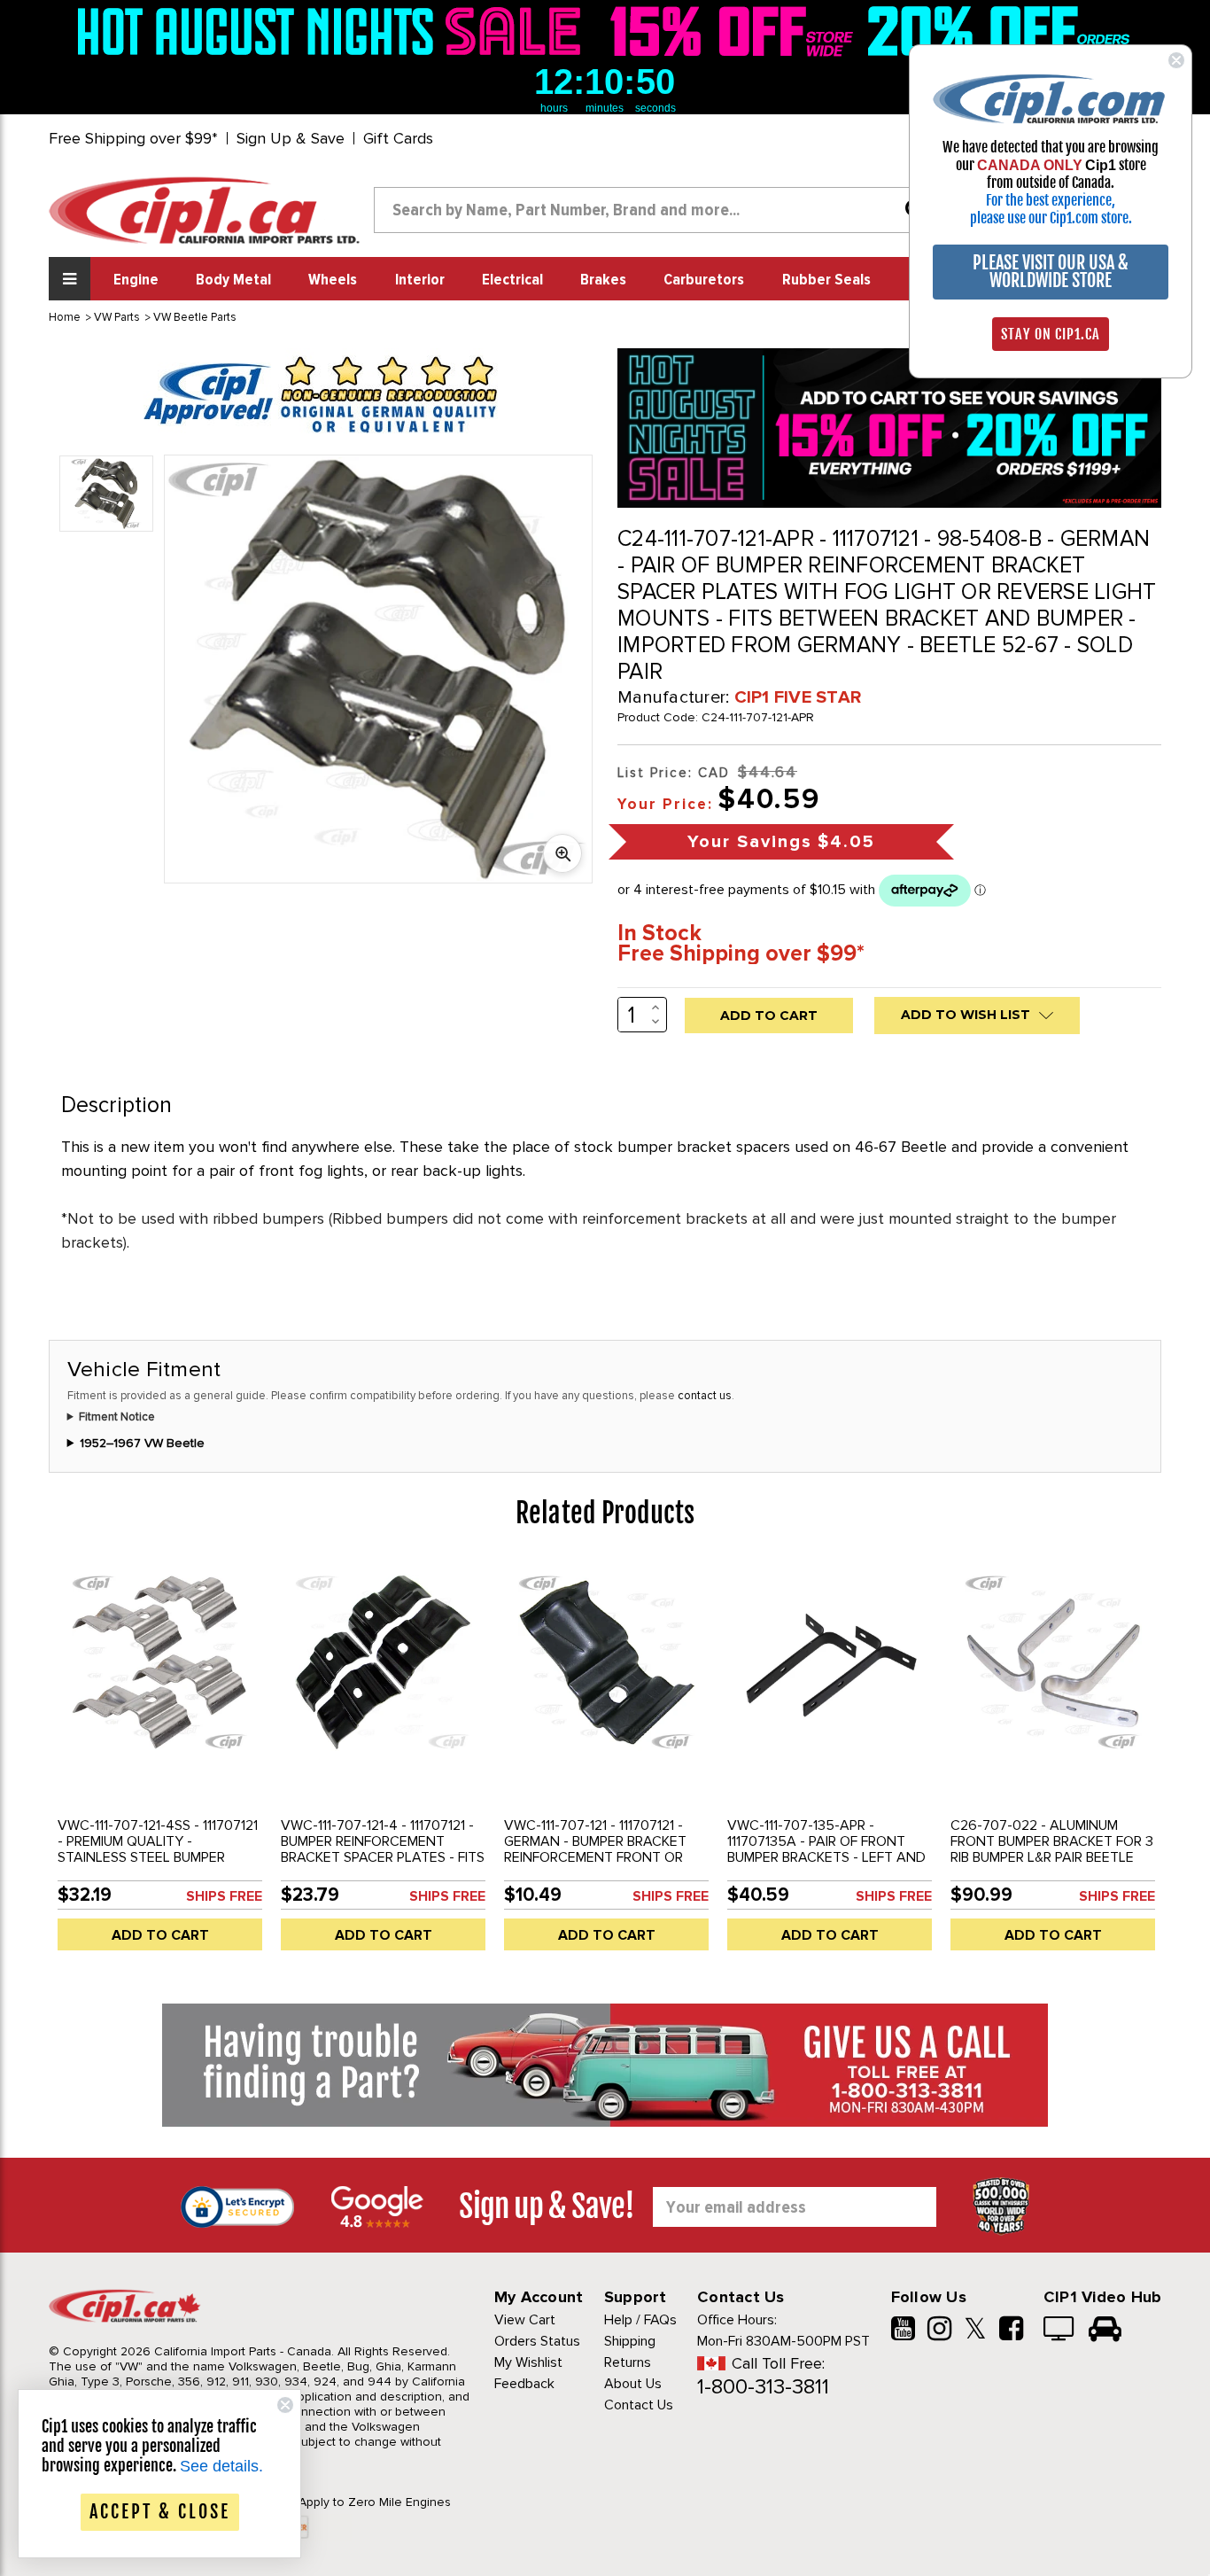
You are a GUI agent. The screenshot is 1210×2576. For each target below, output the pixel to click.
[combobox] (656, 210)
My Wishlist (528, 2362)
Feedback (524, 2384)
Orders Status (537, 2341)
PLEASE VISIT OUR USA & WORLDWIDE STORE (1051, 272)
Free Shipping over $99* (133, 138)
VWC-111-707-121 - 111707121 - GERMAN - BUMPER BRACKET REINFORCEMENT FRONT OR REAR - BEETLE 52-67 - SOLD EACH (596, 1857)
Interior (420, 280)
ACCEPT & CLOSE (160, 2512)
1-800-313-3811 (763, 2387)
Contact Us (639, 2405)
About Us (633, 2384)
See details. (221, 2466)
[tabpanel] (160, 1763)
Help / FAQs (640, 2320)
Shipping (630, 2341)
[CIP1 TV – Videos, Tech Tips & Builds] (1060, 2331)
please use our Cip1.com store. (1051, 218)
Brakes (603, 280)
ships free (224, 1896)
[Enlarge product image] (562, 853)
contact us (705, 1396)
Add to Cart (160, 1935)
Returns (628, 2362)
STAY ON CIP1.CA (1051, 334)
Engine (136, 280)
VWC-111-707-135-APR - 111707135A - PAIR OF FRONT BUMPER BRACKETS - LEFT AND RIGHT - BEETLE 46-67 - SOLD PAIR (826, 1857)
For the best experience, (1051, 200)
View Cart (525, 2320)
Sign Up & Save (291, 138)
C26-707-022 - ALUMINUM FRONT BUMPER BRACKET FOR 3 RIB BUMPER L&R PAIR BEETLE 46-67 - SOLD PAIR (1052, 1849)
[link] (334, 31)
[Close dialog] (1176, 60)
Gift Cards (398, 138)
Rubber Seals (826, 280)
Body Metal (233, 280)
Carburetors (704, 280)
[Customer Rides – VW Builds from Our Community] (1105, 2331)
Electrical (512, 280)
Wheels (333, 280)
